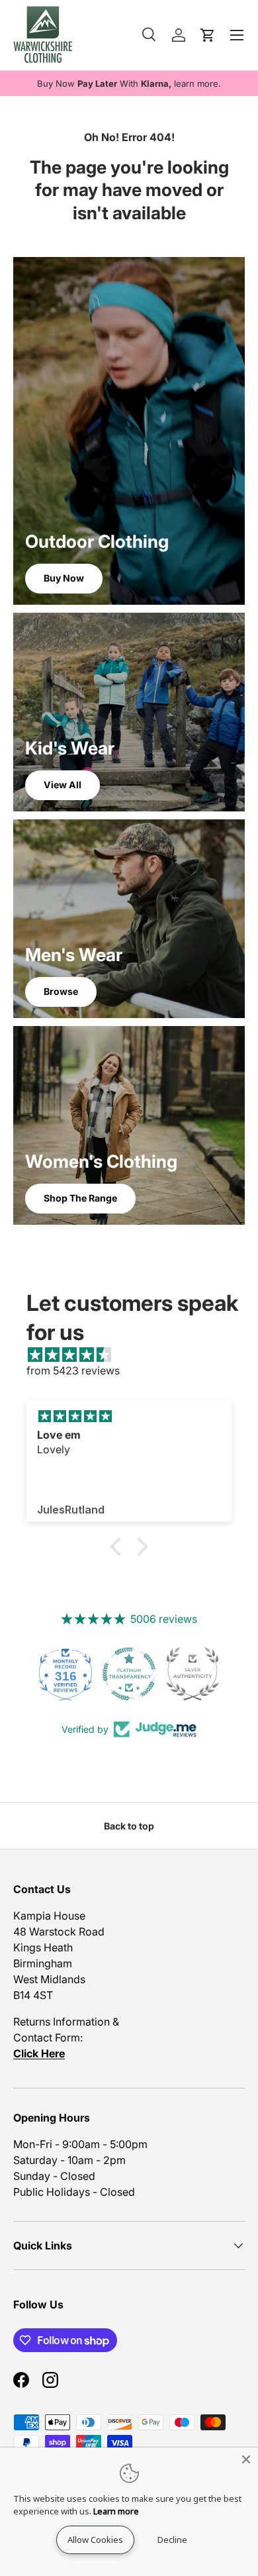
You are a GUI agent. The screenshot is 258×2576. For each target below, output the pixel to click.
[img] (136, 1355)
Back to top (129, 1826)
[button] (119, 1547)
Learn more (116, 2511)
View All (63, 785)
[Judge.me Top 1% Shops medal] (193, 1674)
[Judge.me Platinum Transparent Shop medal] (65, 1674)
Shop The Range (80, 1198)
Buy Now (64, 578)
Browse (61, 991)
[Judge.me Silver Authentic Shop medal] (129, 1674)
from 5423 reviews (73, 1370)
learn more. (197, 83)
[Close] (246, 2459)
